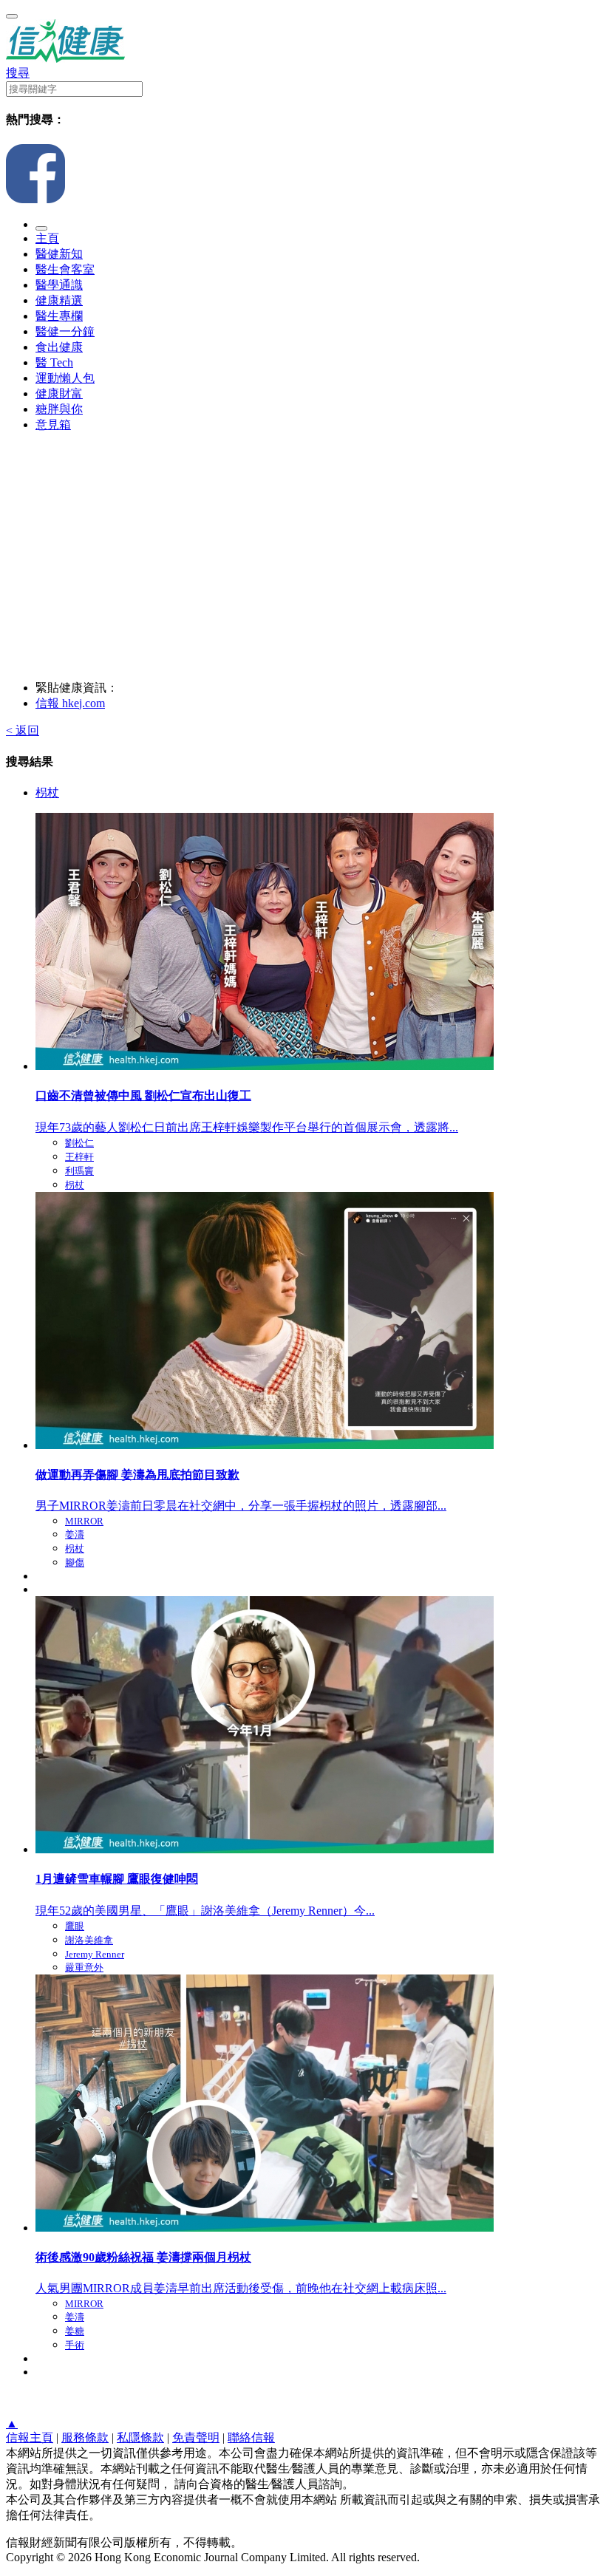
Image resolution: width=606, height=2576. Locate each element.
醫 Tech (54, 362)
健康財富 (59, 393)
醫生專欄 (59, 316)
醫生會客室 (65, 269)
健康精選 (59, 300)
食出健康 (59, 347)
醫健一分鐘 (65, 331)
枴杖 (47, 793)
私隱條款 (140, 2437)
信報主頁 (30, 2437)
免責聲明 (196, 2437)
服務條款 (85, 2437)
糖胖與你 (59, 409)
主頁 (47, 238)
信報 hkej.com (70, 703)
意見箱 (53, 425)
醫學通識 (59, 285)
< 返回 (23, 730)
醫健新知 (59, 254)
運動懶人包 (65, 378)
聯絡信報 (251, 2437)
